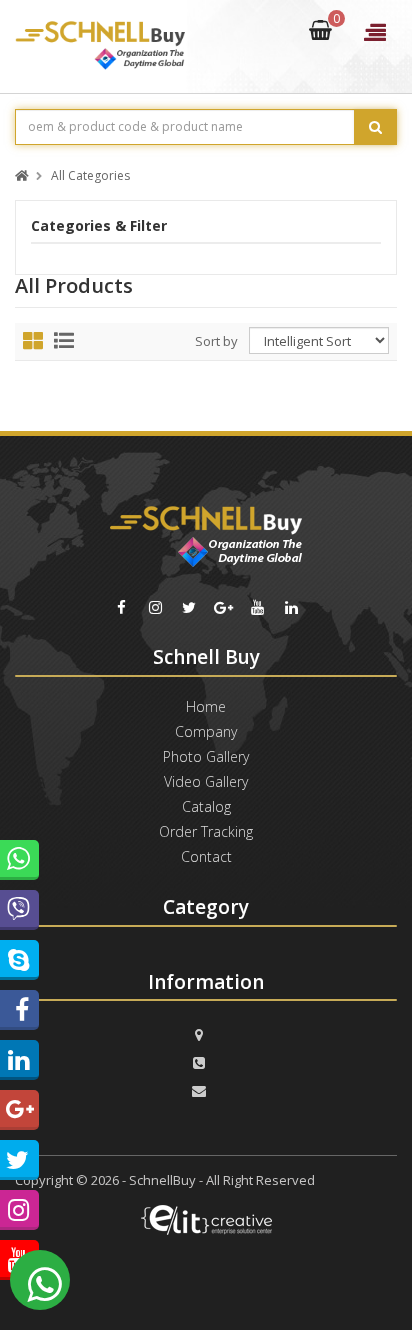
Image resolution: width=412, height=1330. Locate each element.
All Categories (90, 176)
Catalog (206, 806)
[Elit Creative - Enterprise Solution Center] (206, 1227)
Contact (206, 856)
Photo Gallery (206, 756)
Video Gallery (206, 781)
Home (206, 706)
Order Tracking (206, 831)
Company (206, 731)
